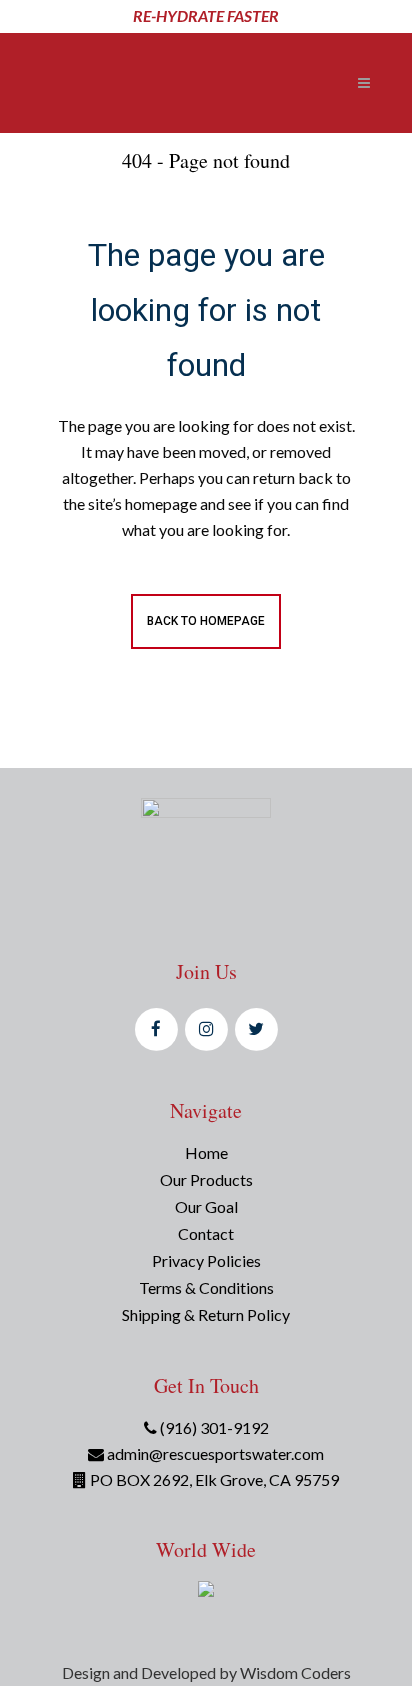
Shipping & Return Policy (206, 1314)
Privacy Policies (206, 1260)
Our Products (206, 1179)
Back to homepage (206, 621)
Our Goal (206, 1206)
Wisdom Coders (295, 1672)
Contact (206, 1233)
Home (206, 1152)
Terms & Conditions (206, 1287)
